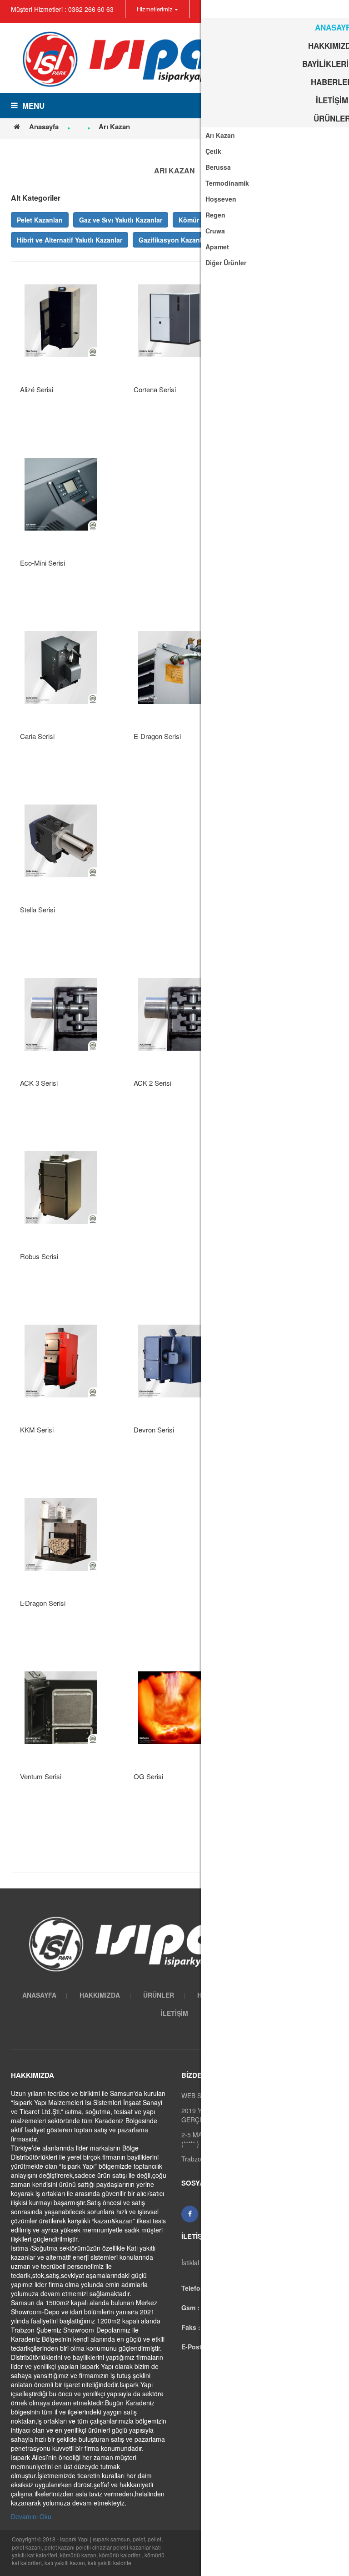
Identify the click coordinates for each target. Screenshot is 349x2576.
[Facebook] (190, 2214)
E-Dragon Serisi (157, 736)
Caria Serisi (37, 736)
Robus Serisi (39, 1256)
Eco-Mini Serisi (42, 563)
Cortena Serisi (155, 389)
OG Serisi (148, 1776)
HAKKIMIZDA (100, 1995)
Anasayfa (44, 127)
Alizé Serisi (37, 389)
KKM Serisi (37, 1430)
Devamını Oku (31, 2516)
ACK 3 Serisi (39, 1083)
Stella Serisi (37, 909)
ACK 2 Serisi (152, 1083)
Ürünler (159, 1995)
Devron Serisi (154, 1430)
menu (33, 106)
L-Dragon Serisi (43, 1603)
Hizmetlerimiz (155, 9)
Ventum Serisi (41, 1776)
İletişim (174, 2013)
